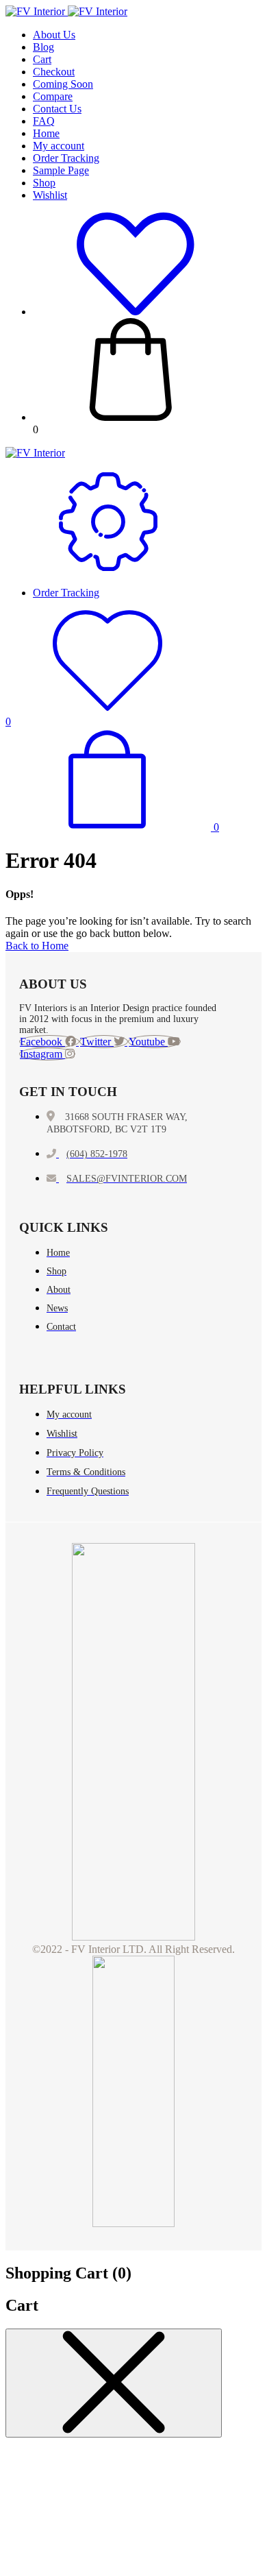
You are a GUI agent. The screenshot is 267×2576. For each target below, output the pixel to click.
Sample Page (61, 170)
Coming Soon (63, 84)
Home (46, 133)
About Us (54, 35)
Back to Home (37, 946)
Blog (43, 47)
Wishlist (50, 195)
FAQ (44, 121)
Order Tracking (66, 158)
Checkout (54, 72)
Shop (44, 183)
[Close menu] (114, 2383)
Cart (42, 59)
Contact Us (57, 109)
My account (59, 146)
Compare (53, 96)
